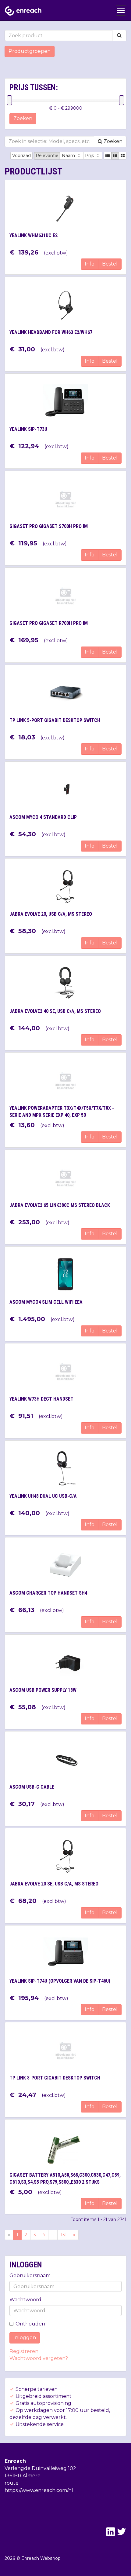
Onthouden (30, 2324)
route (12, 2483)
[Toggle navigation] (121, 10)
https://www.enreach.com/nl (39, 2490)
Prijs (90, 156)
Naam (69, 156)
